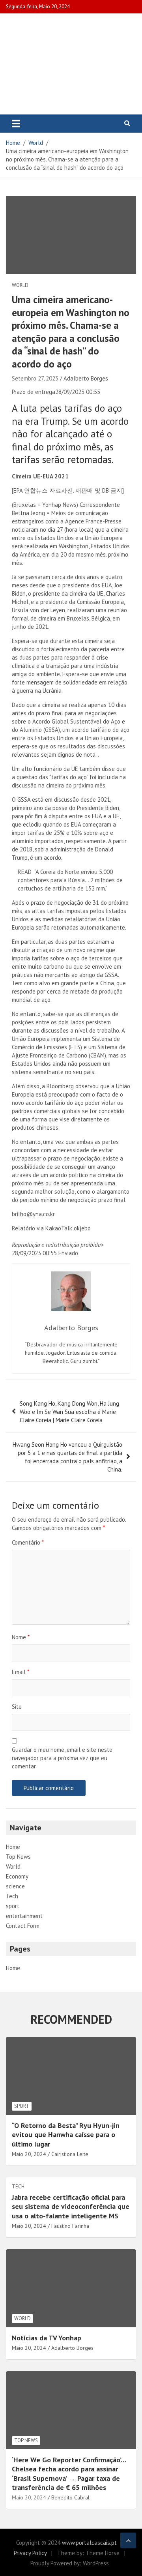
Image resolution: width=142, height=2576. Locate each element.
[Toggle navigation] (16, 124)
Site (17, 1707)
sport (13, 1906)
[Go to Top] (128, 2540)
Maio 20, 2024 (29, 2497)
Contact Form (23, 1926)
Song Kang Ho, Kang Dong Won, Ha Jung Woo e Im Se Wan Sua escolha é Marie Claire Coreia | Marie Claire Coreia (69, 1412)
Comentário (28, 1542)
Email (21, 1672)
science (15, 1886)
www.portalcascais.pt (89, 2543)
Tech (12, 1896)
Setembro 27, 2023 (35, 378)
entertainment (24, 1916)
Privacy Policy (30, 2553)
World (20, 285)
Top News (18, 1857)
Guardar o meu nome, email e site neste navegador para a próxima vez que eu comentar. (62, 1758)
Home (13, 1847)
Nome (21, 1637)
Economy (17, 1876)
